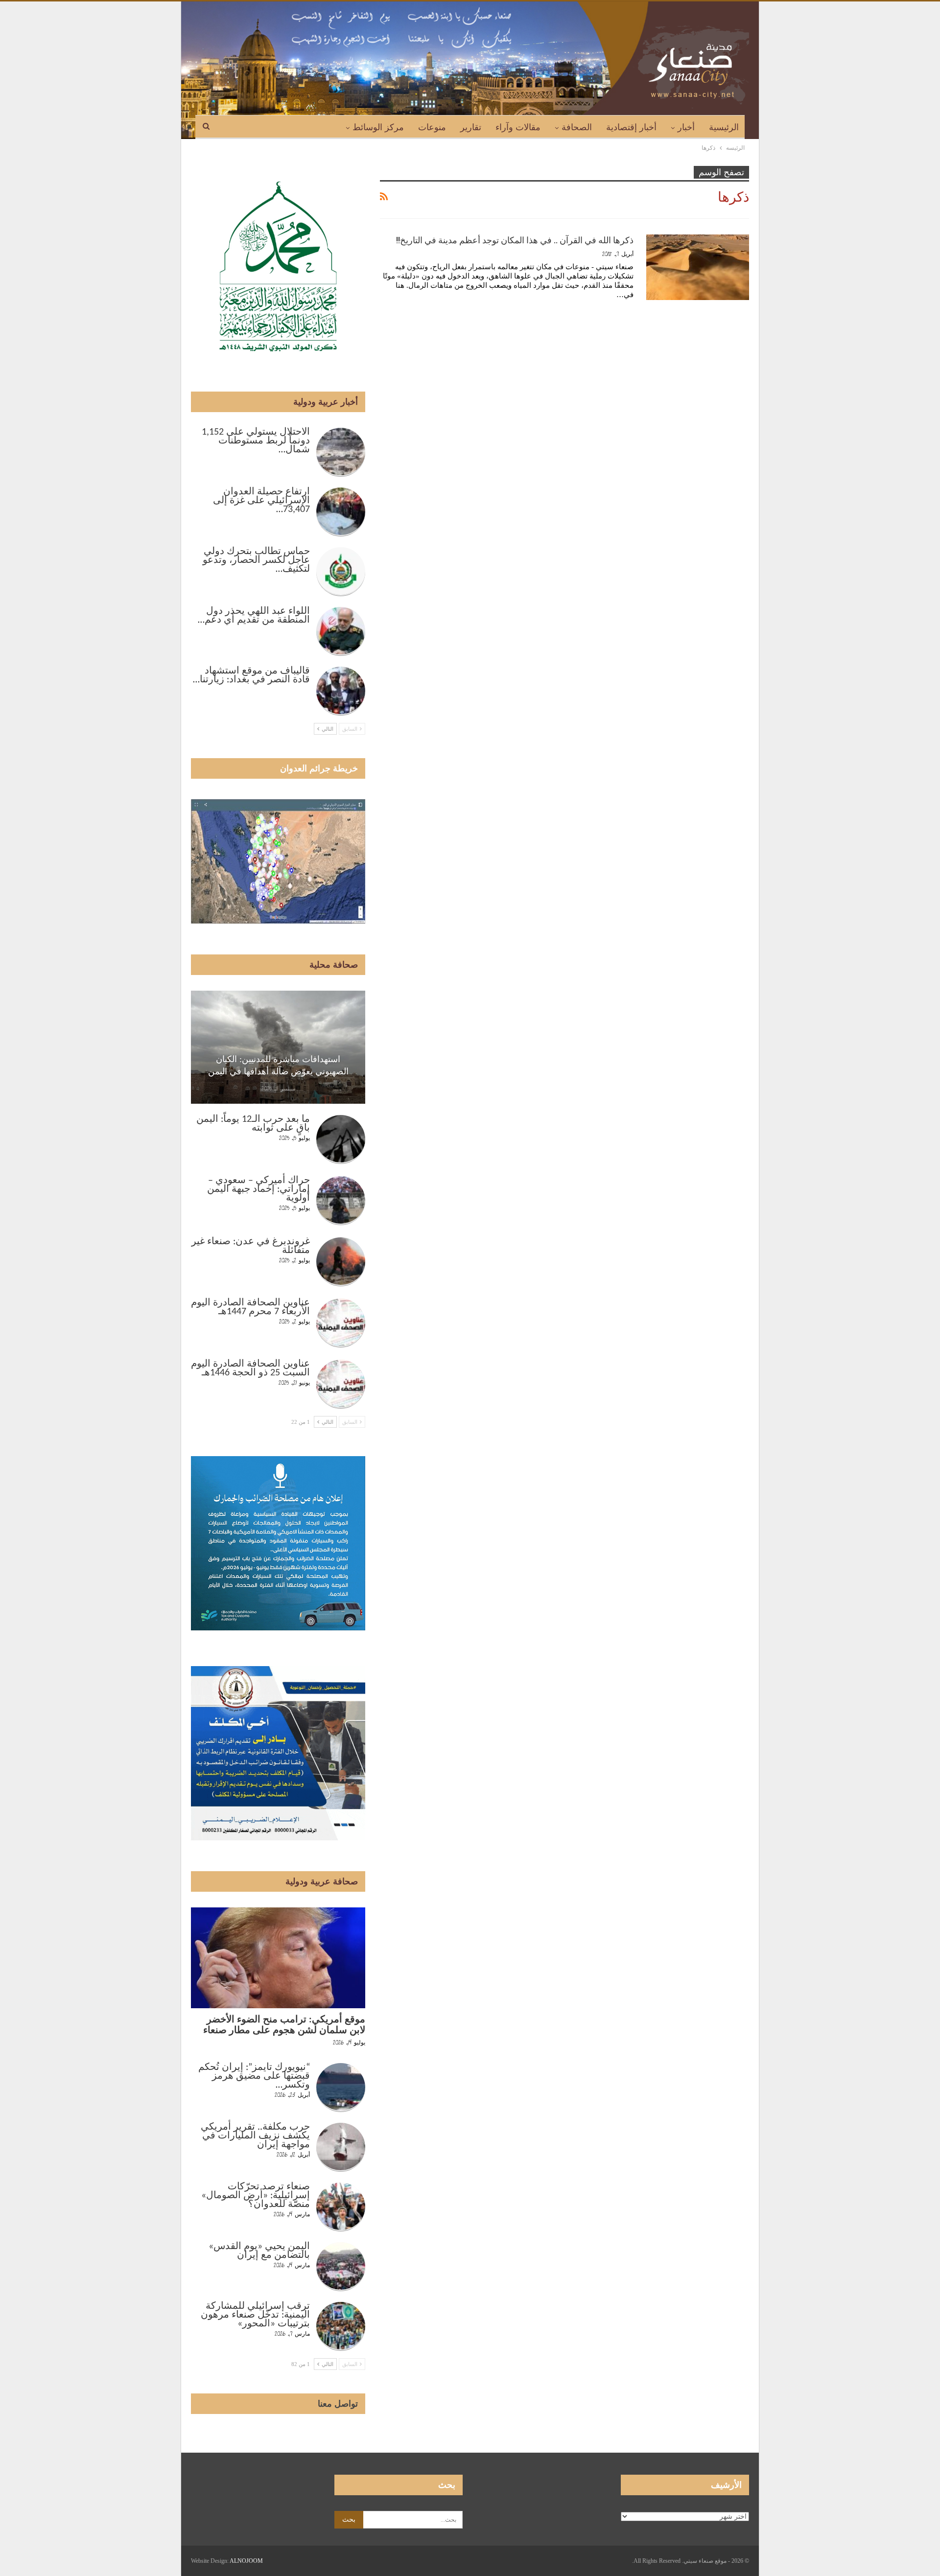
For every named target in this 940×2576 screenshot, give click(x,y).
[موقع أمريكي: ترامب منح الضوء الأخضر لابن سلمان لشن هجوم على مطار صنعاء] (278, 1958)
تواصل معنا (338, 2404)
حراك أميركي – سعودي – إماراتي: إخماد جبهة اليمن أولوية (258, 1189)
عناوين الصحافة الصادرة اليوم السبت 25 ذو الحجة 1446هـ (250, 1369)
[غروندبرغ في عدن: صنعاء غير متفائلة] (341, 1262)
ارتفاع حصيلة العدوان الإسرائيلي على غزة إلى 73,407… (261, 501)
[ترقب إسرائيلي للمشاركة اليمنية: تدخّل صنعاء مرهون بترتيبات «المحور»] (341, 2326)
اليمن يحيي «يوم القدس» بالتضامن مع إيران (259, 2251)
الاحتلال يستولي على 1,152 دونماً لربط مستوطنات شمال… (256, 441)
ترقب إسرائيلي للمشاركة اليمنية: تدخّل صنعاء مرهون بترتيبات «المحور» (255, 2315)
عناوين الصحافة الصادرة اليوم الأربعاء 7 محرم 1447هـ (250, 1307)
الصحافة (577, 127)
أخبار (686, 127)
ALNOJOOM (246, 2561)
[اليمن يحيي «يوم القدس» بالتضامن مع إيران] (341, 2267)
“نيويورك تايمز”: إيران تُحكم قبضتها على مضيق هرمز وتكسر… (254, 2076)
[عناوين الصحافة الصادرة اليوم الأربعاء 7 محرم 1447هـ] (341, 1323)
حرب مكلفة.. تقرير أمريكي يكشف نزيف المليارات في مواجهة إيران (255, 2136)
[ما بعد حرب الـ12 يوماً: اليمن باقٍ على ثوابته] (341, 1139)
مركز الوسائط (378, 127)
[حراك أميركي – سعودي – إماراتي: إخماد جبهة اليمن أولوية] (341, 1201)
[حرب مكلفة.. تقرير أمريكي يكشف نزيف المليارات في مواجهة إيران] (341, 2147)
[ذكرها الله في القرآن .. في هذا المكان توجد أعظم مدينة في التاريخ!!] (698, 267)
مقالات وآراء (518, 127)
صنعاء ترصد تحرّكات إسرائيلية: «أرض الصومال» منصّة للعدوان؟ (256, 2196)
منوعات (432, 127)
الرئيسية (724, 127)
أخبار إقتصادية (631, 127)
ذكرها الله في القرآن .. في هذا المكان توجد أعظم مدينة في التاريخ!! (515, 240)
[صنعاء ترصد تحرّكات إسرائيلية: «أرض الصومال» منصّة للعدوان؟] (341, 2207)
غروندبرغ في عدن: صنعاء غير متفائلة (251, 1246)
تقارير (471, 127)
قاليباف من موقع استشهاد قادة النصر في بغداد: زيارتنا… (251, 675)
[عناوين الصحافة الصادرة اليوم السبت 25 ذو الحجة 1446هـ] (341, 1384)
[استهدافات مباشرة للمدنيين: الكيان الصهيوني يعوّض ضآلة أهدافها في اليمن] (278, 1047)
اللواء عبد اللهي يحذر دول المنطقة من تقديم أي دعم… (254, 616)
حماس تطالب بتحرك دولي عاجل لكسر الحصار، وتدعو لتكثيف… (256, 560)
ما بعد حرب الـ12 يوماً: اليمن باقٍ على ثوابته (253, 1124)
